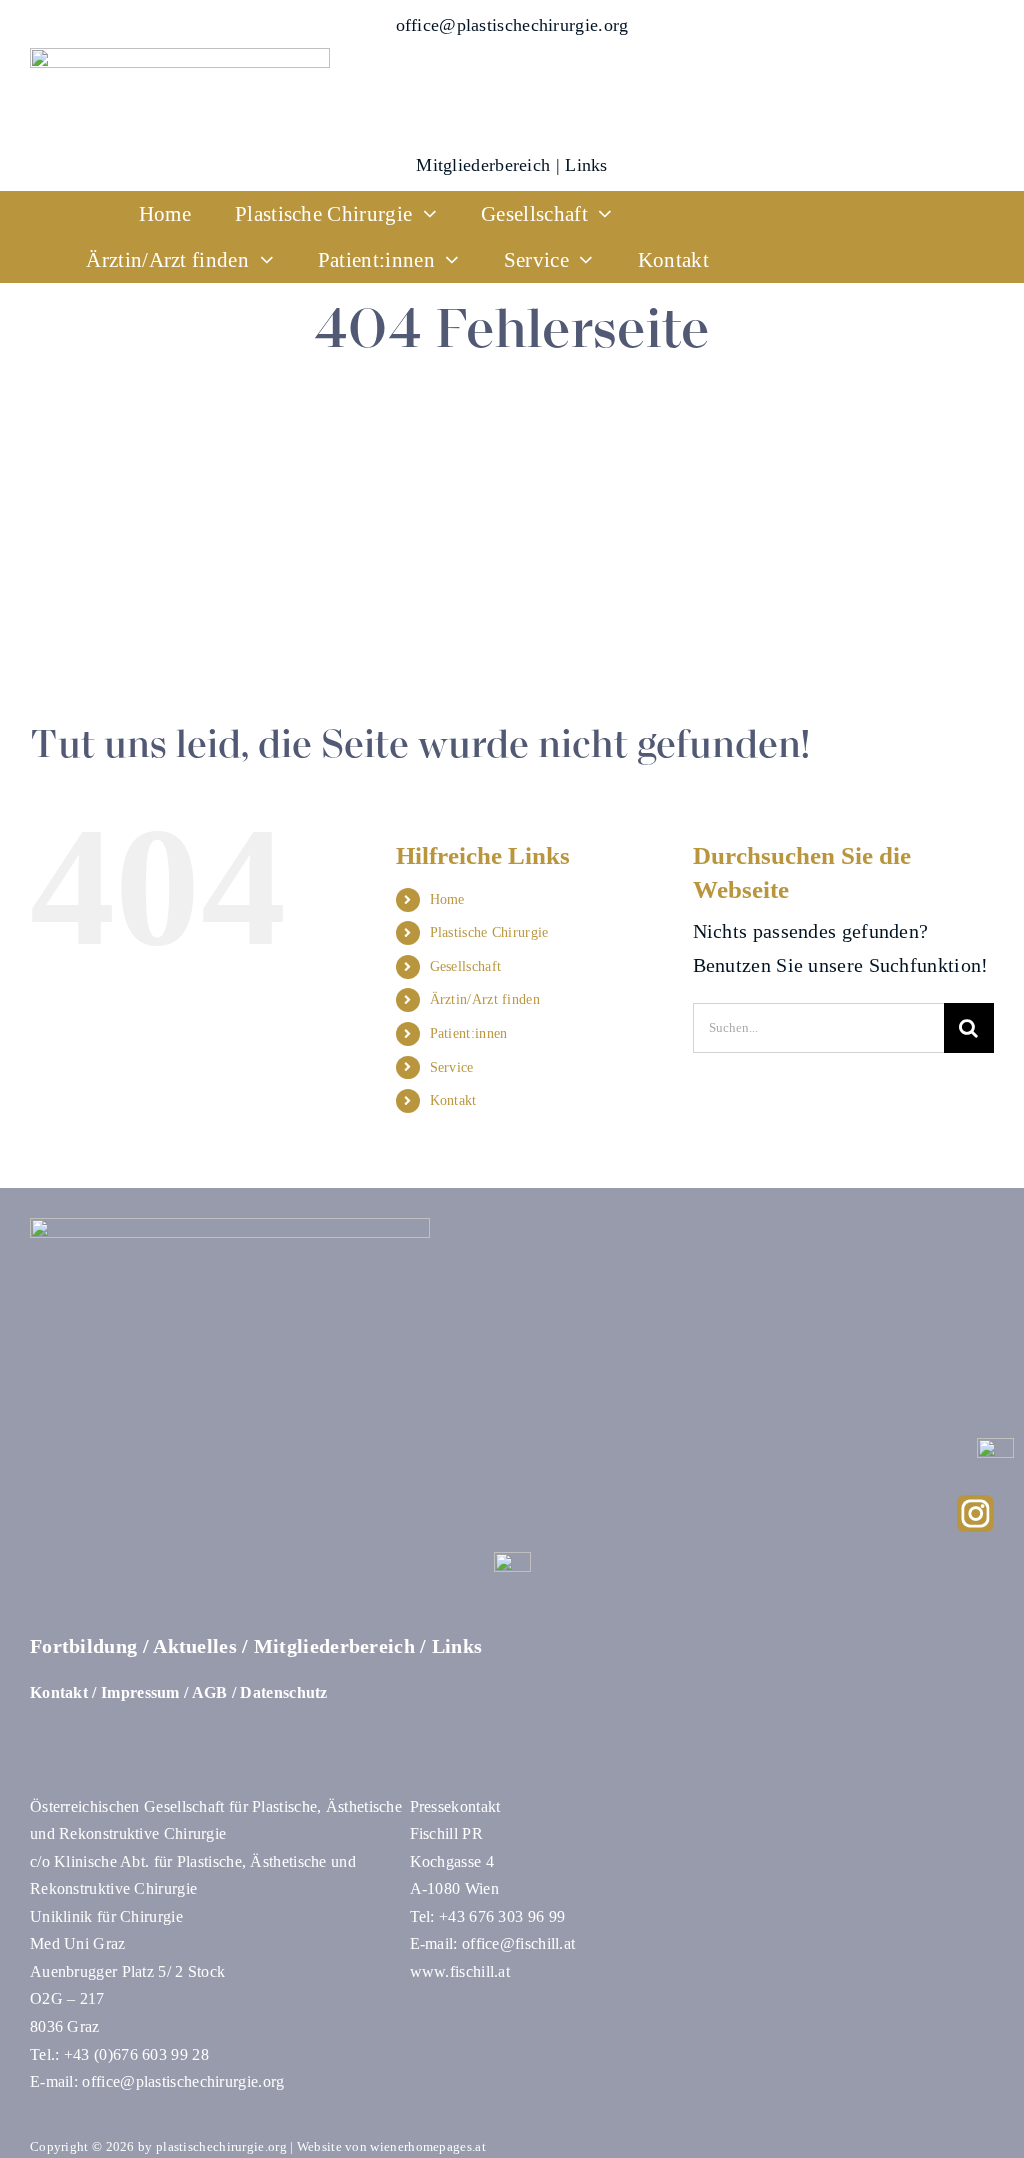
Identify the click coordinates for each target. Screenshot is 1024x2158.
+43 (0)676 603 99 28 (136, 2054)
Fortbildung (83, 1646)
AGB (210, 1692)
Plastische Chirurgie (489, 932)
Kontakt (453, 1100)
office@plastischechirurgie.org (512, 25)
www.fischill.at (460, 1971)
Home (447, 899)
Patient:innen (469, 1033)
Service (452, 1067)
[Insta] (975, 1505)
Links (586, 165)
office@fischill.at (518, 1943)
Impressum (140, 1692)
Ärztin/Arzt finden (485, 999)
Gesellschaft (466, 966)
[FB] (512, 1562)
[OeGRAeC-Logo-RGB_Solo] (180, 58)
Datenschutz (283, 1692)
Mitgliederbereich (483, 165)
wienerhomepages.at (427, 2146)
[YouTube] (995, 1448)
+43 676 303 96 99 (502, 1916)
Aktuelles (195, 1646)
